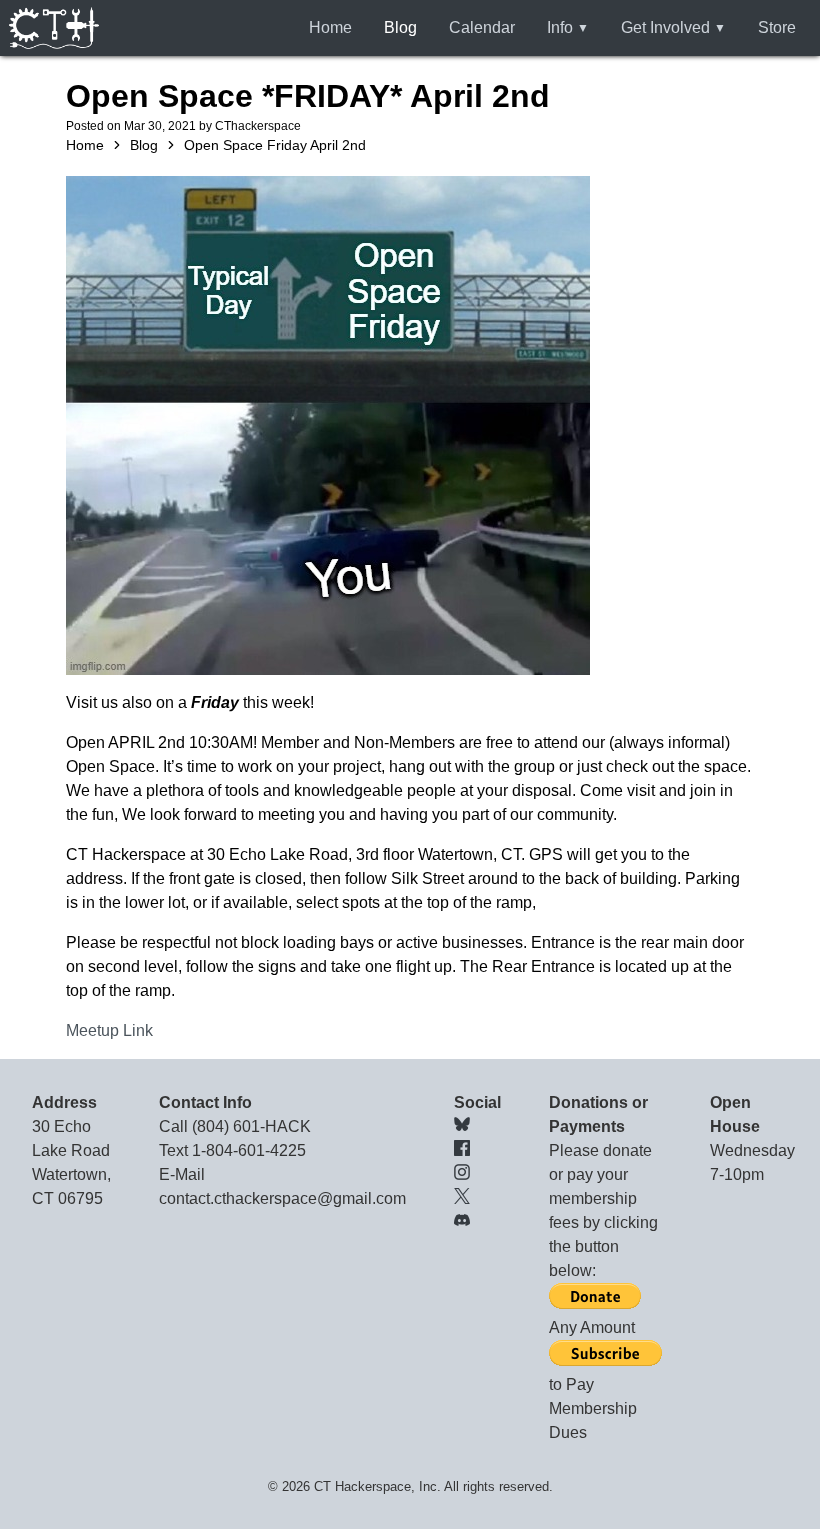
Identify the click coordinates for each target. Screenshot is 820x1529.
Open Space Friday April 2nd (275, 145)
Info (560, 27)
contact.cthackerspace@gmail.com (282, 1198)
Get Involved (665, 27)
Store (777, 27)
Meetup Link (109, 1030)
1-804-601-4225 (249, 1150)
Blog (400, 27)
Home (330, 27)
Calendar (482, 27)
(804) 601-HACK (251, 1126)
